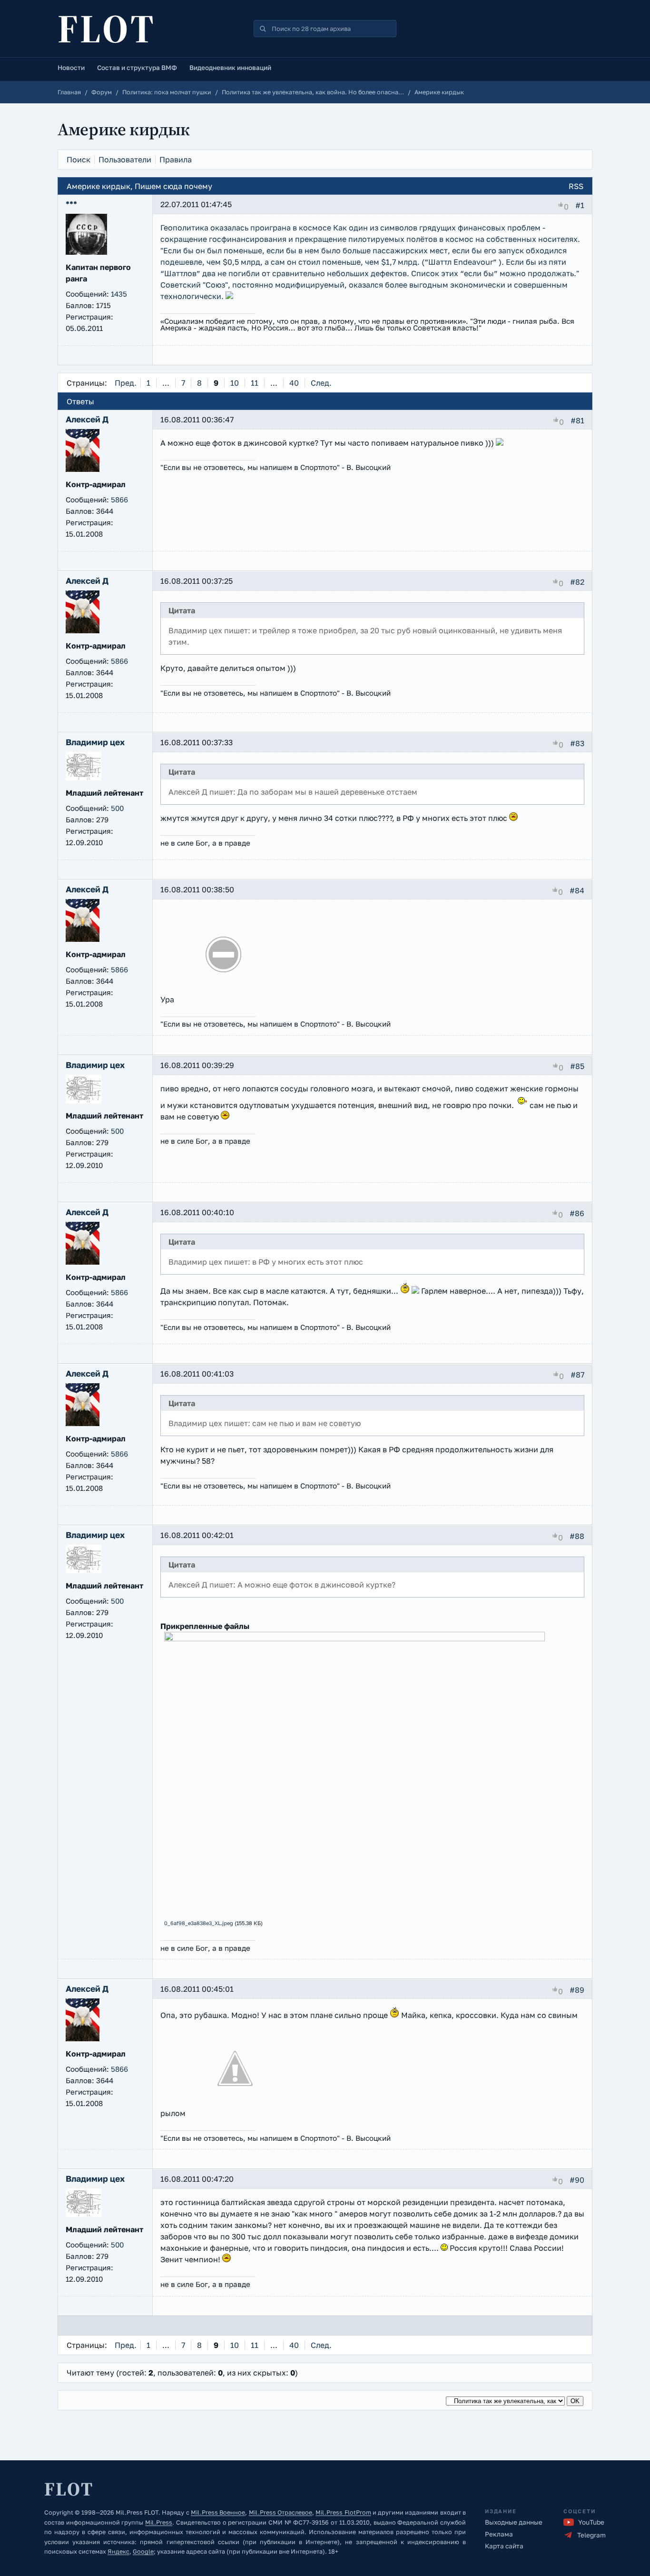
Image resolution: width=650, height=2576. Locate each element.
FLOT (107, 29)
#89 (577, 1990)
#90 (577, 2180)
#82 (577, 581)
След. (321, 383)
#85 (577, 1066)
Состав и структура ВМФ (137, 68)
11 (255, 383)
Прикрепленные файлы (205, 1626)
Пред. (126, 383)
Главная (69, 92)
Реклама (499, 2534)
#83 (577, 743)
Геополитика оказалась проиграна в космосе (246, 228)
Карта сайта (504, 2546)
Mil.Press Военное (218, 2512)
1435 (119, 294)
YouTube (591, 2522)
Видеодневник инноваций (230, 68)
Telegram (591, 2535)
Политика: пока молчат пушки (167, 92)
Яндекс (118, 2551)
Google (143, 2551)
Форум (102, 92)
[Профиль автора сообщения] (86, 252)
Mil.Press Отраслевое (281, 2512)
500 (117, 808)
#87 (577, 1374)
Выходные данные (514, 2522)
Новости (71, 68)
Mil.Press (159, 2522)
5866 (119, 499)
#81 (577, 420)
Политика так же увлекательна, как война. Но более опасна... (313, 92)
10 (235, 383)
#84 (577, 890)
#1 (580, 205)
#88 (577, 1536)
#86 (577, 1213)
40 (294, 383)
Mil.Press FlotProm (343, 2512)
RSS (576, 186)
